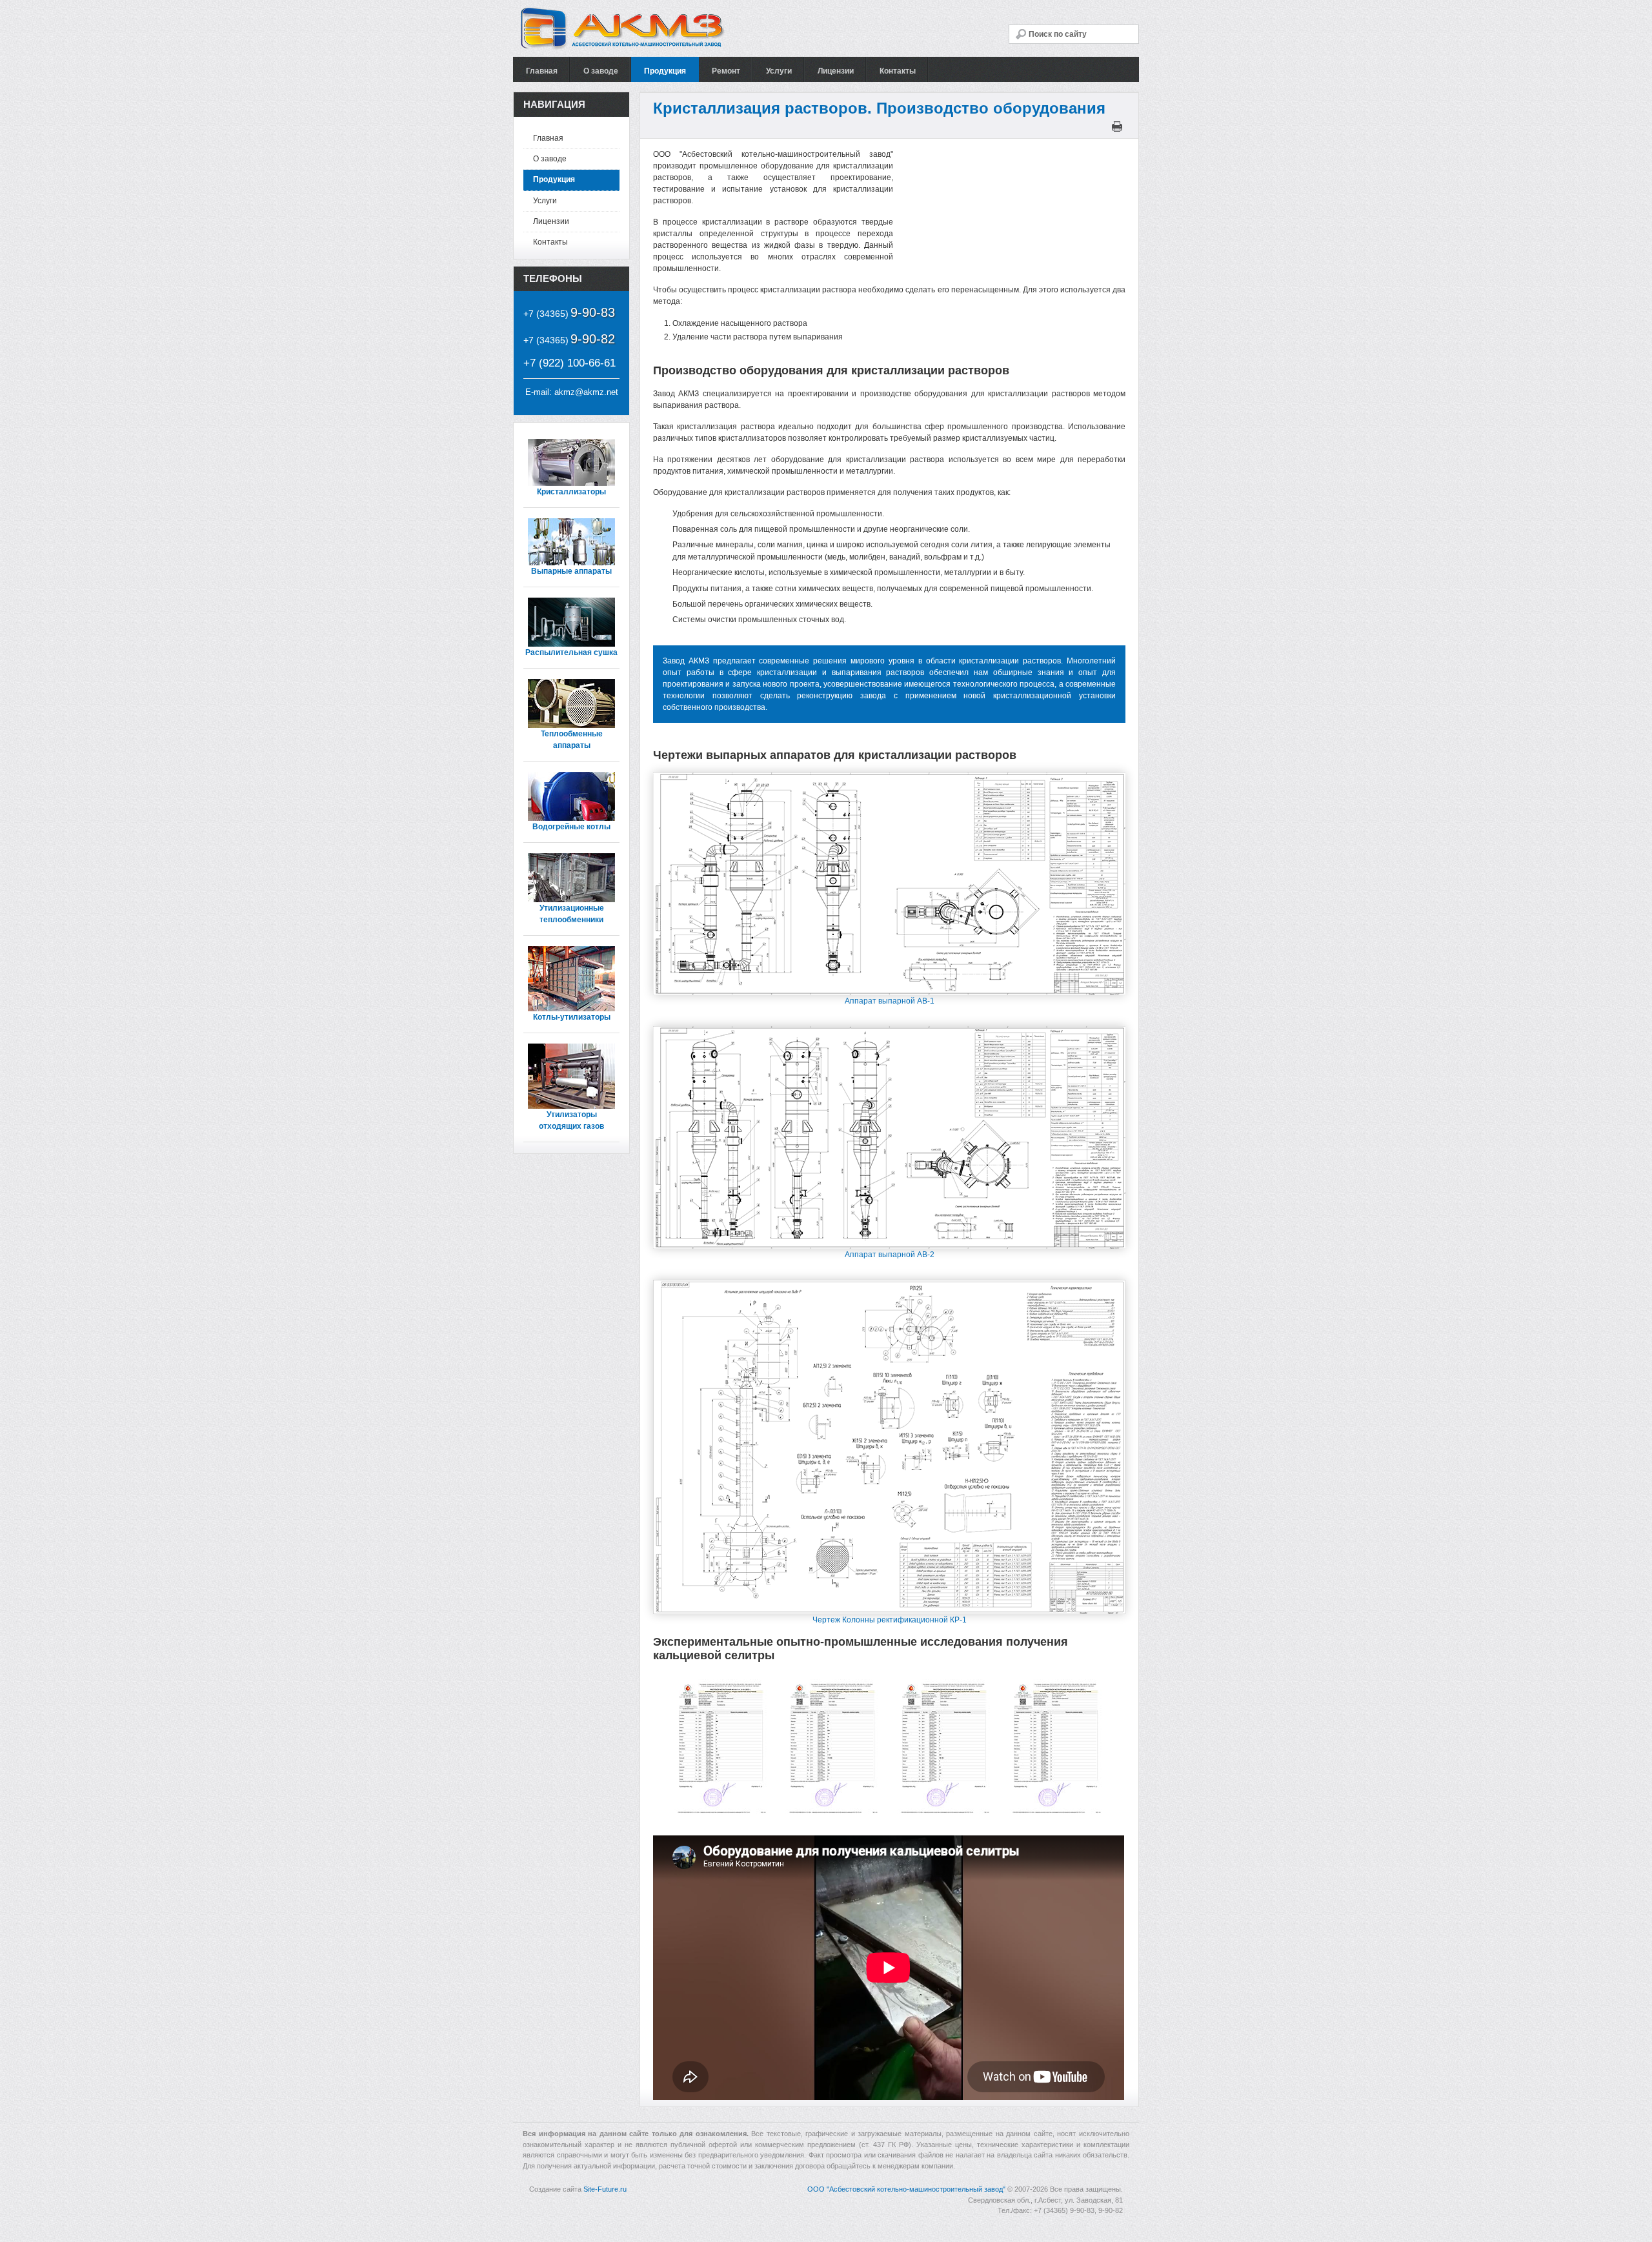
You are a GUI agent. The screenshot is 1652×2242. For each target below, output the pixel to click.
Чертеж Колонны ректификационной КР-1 (890, 1620)
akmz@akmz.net (586, 392)
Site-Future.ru (605, 2189)
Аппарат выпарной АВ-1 (890, 1001)
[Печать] (1119, 129)
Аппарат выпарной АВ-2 (890, 1255)
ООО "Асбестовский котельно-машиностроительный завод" (906, 2189)
